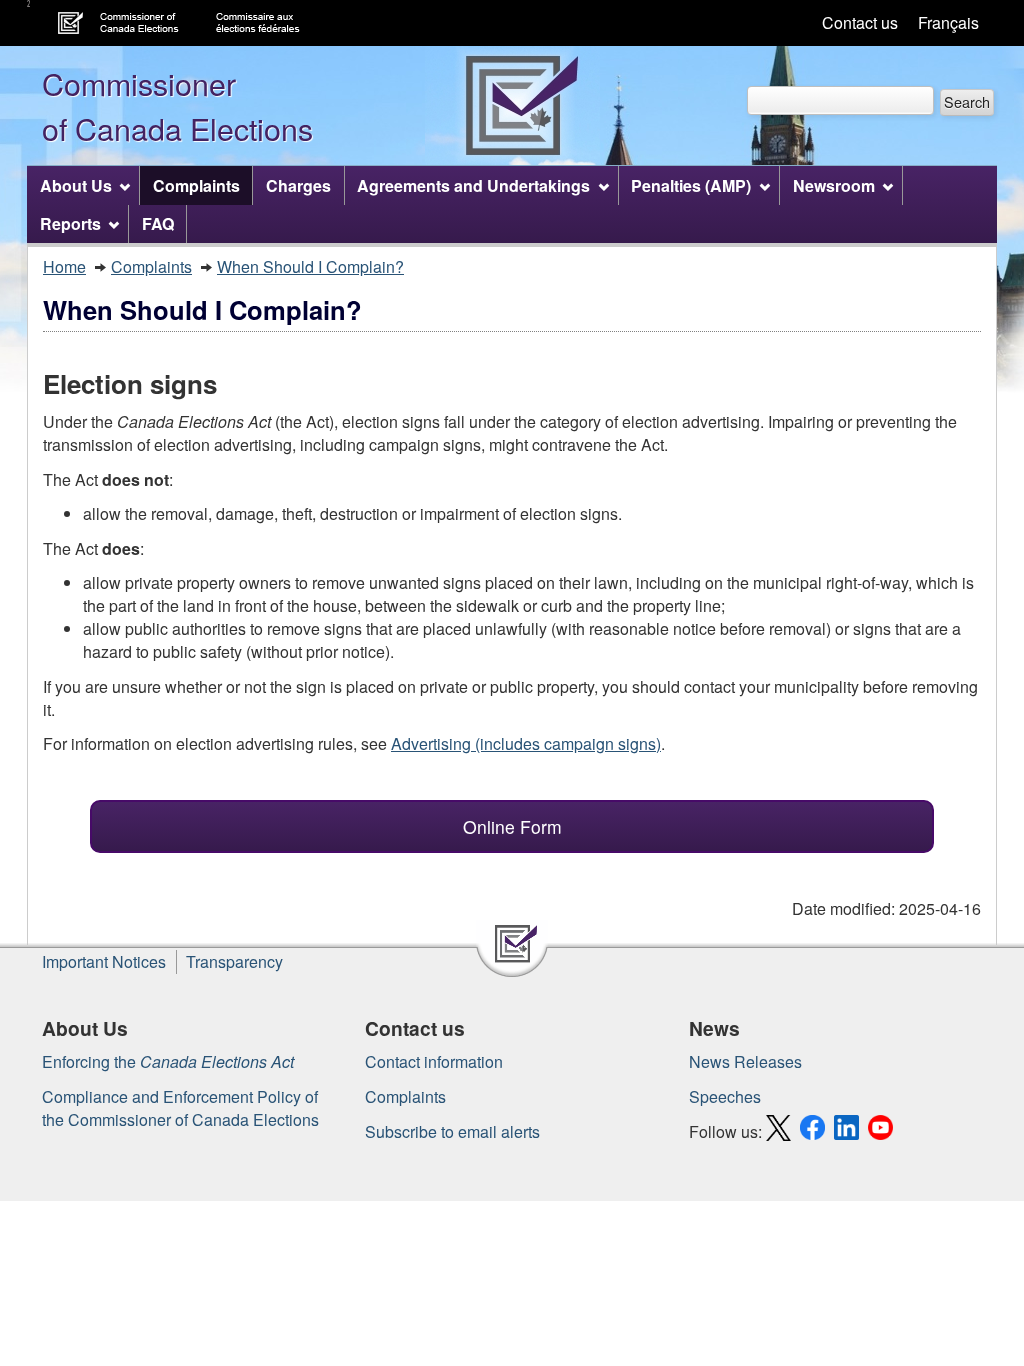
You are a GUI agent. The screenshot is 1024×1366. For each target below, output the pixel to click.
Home (64, 266)
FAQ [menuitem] (158, 223)
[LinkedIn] (849, 1131)
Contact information (434, 1061)
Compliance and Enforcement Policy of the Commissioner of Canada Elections (180, 1108)
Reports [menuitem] (70, 223)
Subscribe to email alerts (452, 1131)
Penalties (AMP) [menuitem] (691, 185)
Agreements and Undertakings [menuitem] (473, 185)
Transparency (234, 961)
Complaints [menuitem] (196, 185)
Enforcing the (168, 1061)
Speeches (725, 1096)
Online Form (512, 826)
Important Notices (104, 961)
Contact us (860, 22)
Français (948, 22)
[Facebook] (815, 1131)
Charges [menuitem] (298, 185)
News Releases (745, 1061)
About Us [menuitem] (76, 185)
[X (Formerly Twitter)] (781, 1131)
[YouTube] (883, 1131)
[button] (967, 102)
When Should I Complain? (310, 266)
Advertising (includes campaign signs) (526, 743)
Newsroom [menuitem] (834, 185)
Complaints (151, 266)
